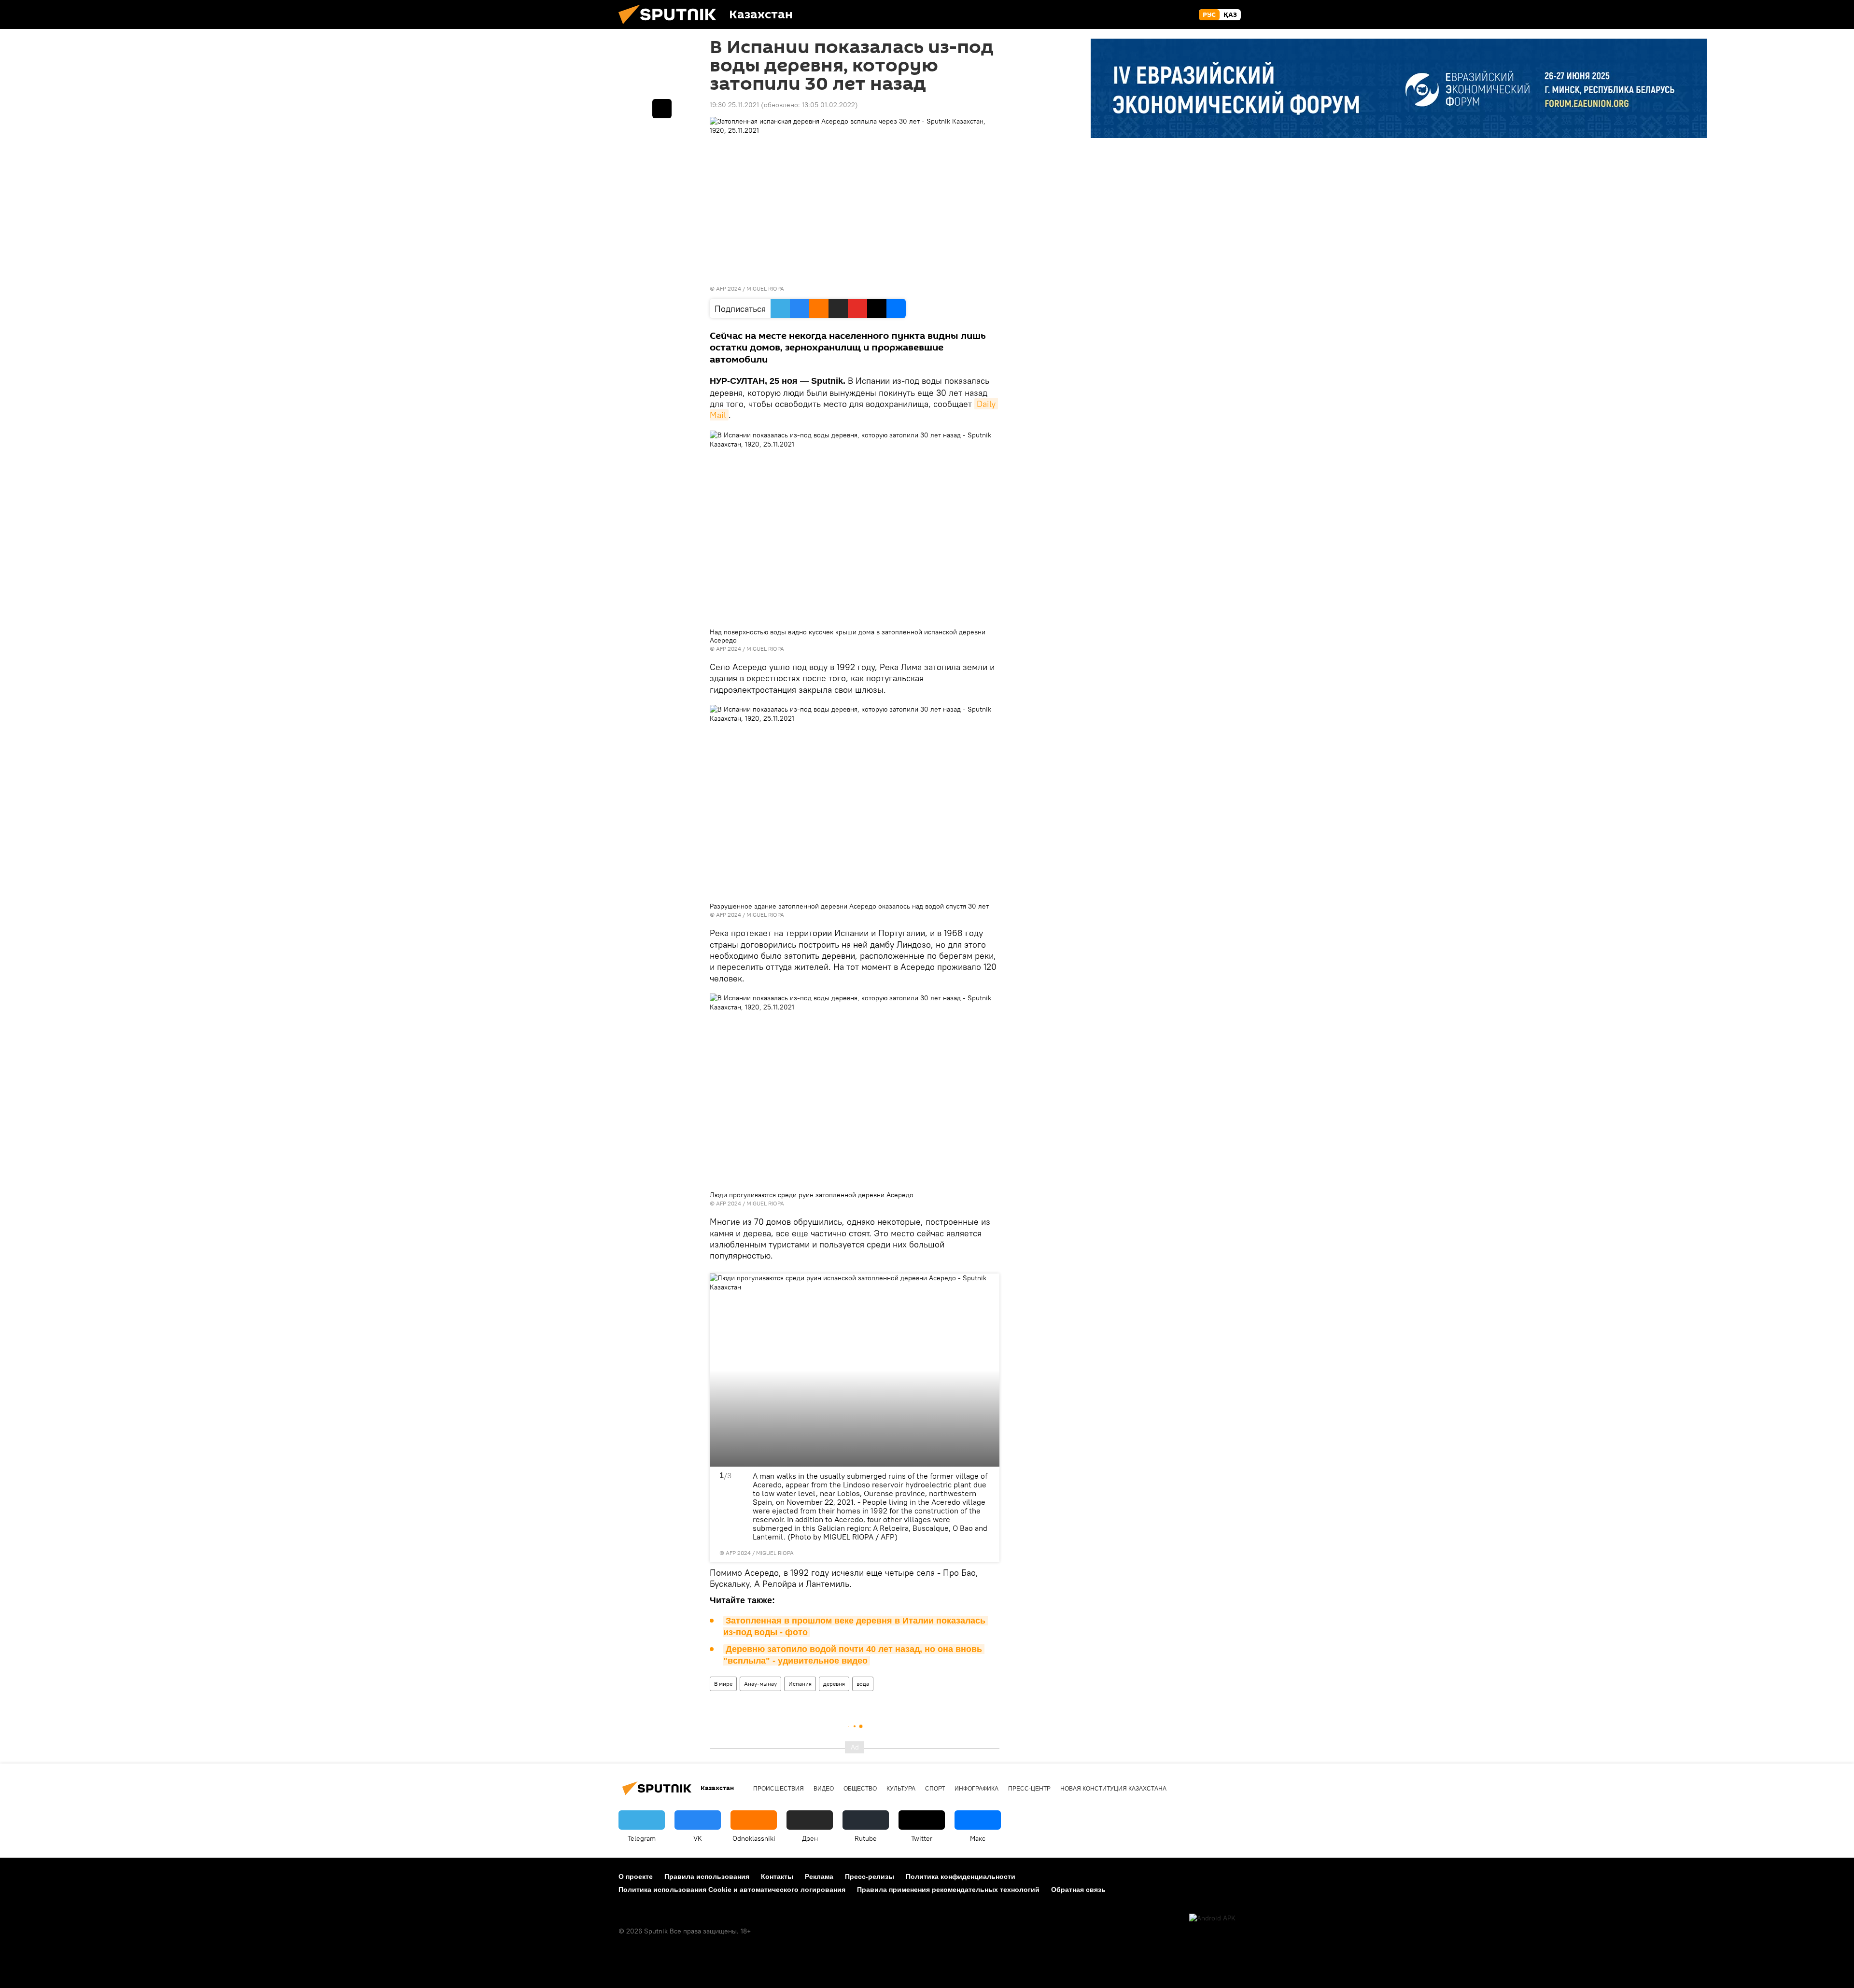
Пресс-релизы (870, 1876)
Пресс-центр (1029, 1789)
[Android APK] (1212, 1918)
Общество (860, 1789)
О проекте (636, 1876)
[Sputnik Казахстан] (671, 27)
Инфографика (976, 1789)
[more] (986, 1549)
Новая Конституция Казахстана (1113, 1789)
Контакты (777, 1876)
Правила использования (707, 1876)
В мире (723, 1684)
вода (863, 1684)
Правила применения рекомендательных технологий (948, 1890)
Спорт (935, 1789)
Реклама (819, 1876)
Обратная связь (1078, 1890)
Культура (901, 1789)
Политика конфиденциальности (961, 1876)
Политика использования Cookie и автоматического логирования (732, 1890)
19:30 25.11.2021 (734, 105)
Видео (824, 1789)
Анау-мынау (760, 1684)
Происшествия (779, 1789)
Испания (800, 1684)
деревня (834, 1684)
